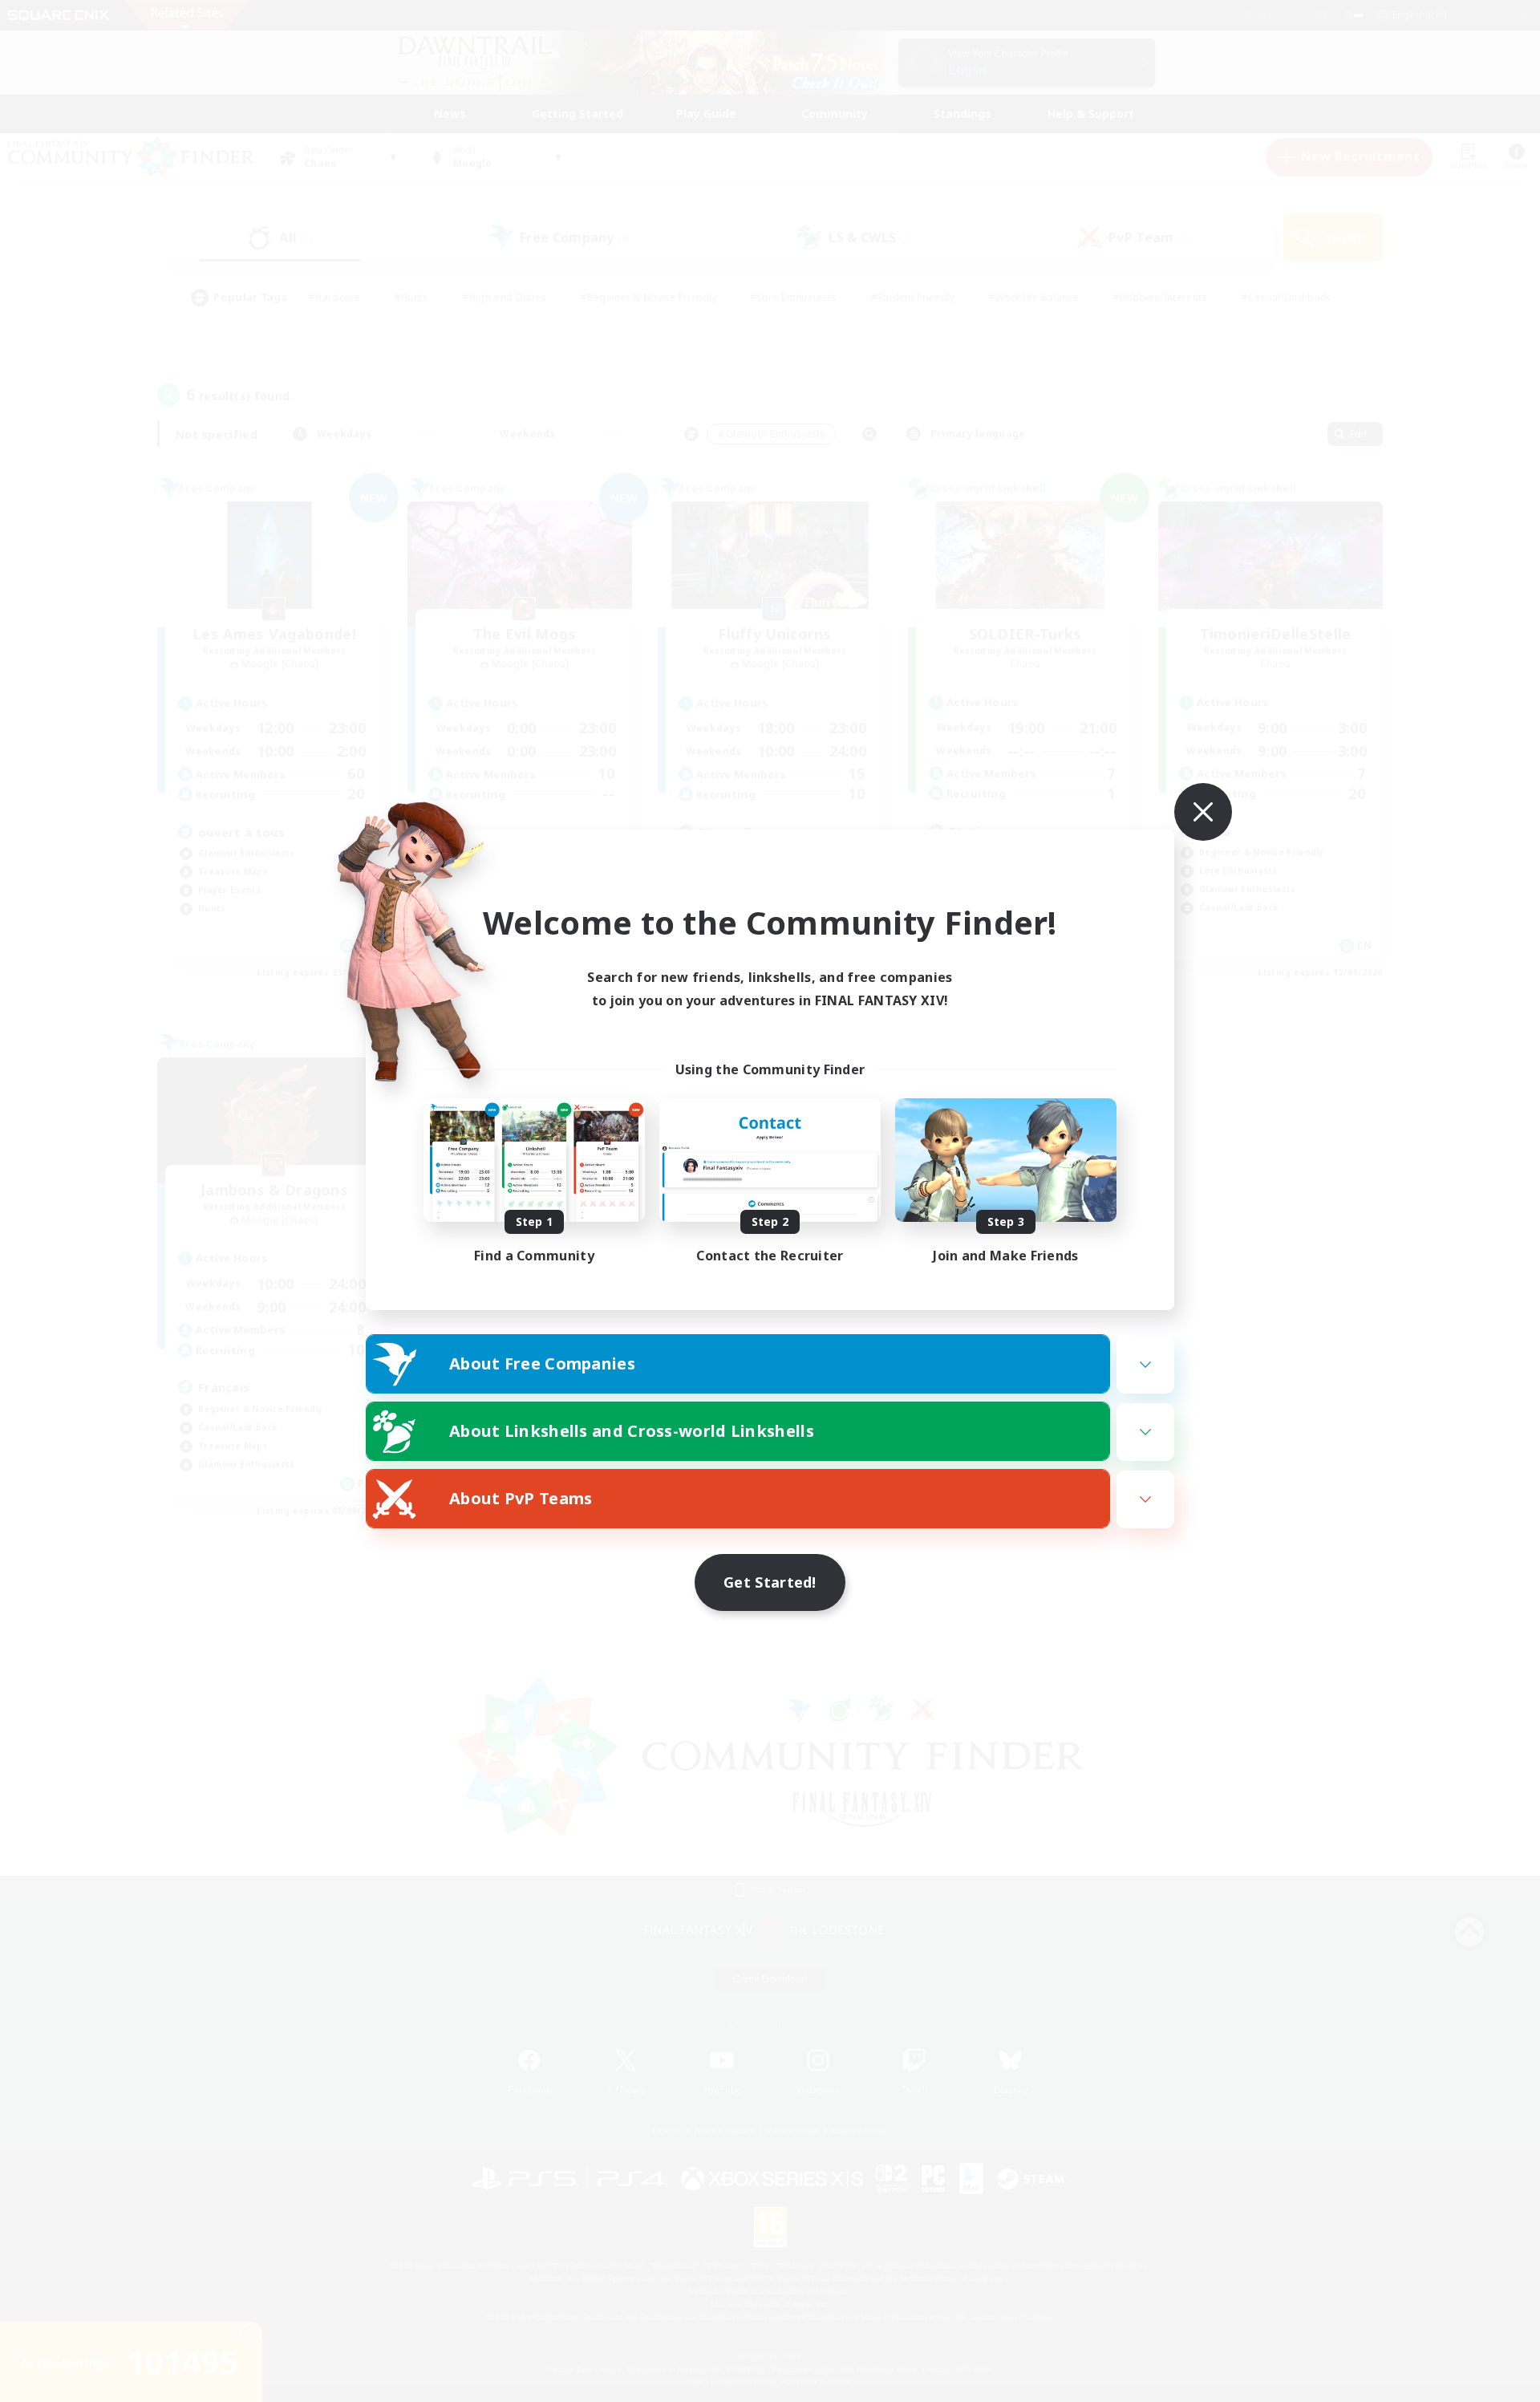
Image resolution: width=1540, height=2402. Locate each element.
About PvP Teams (521, 1498)
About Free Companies (542, 1363)
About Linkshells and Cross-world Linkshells (632, 1431)
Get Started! (770, 1582)
